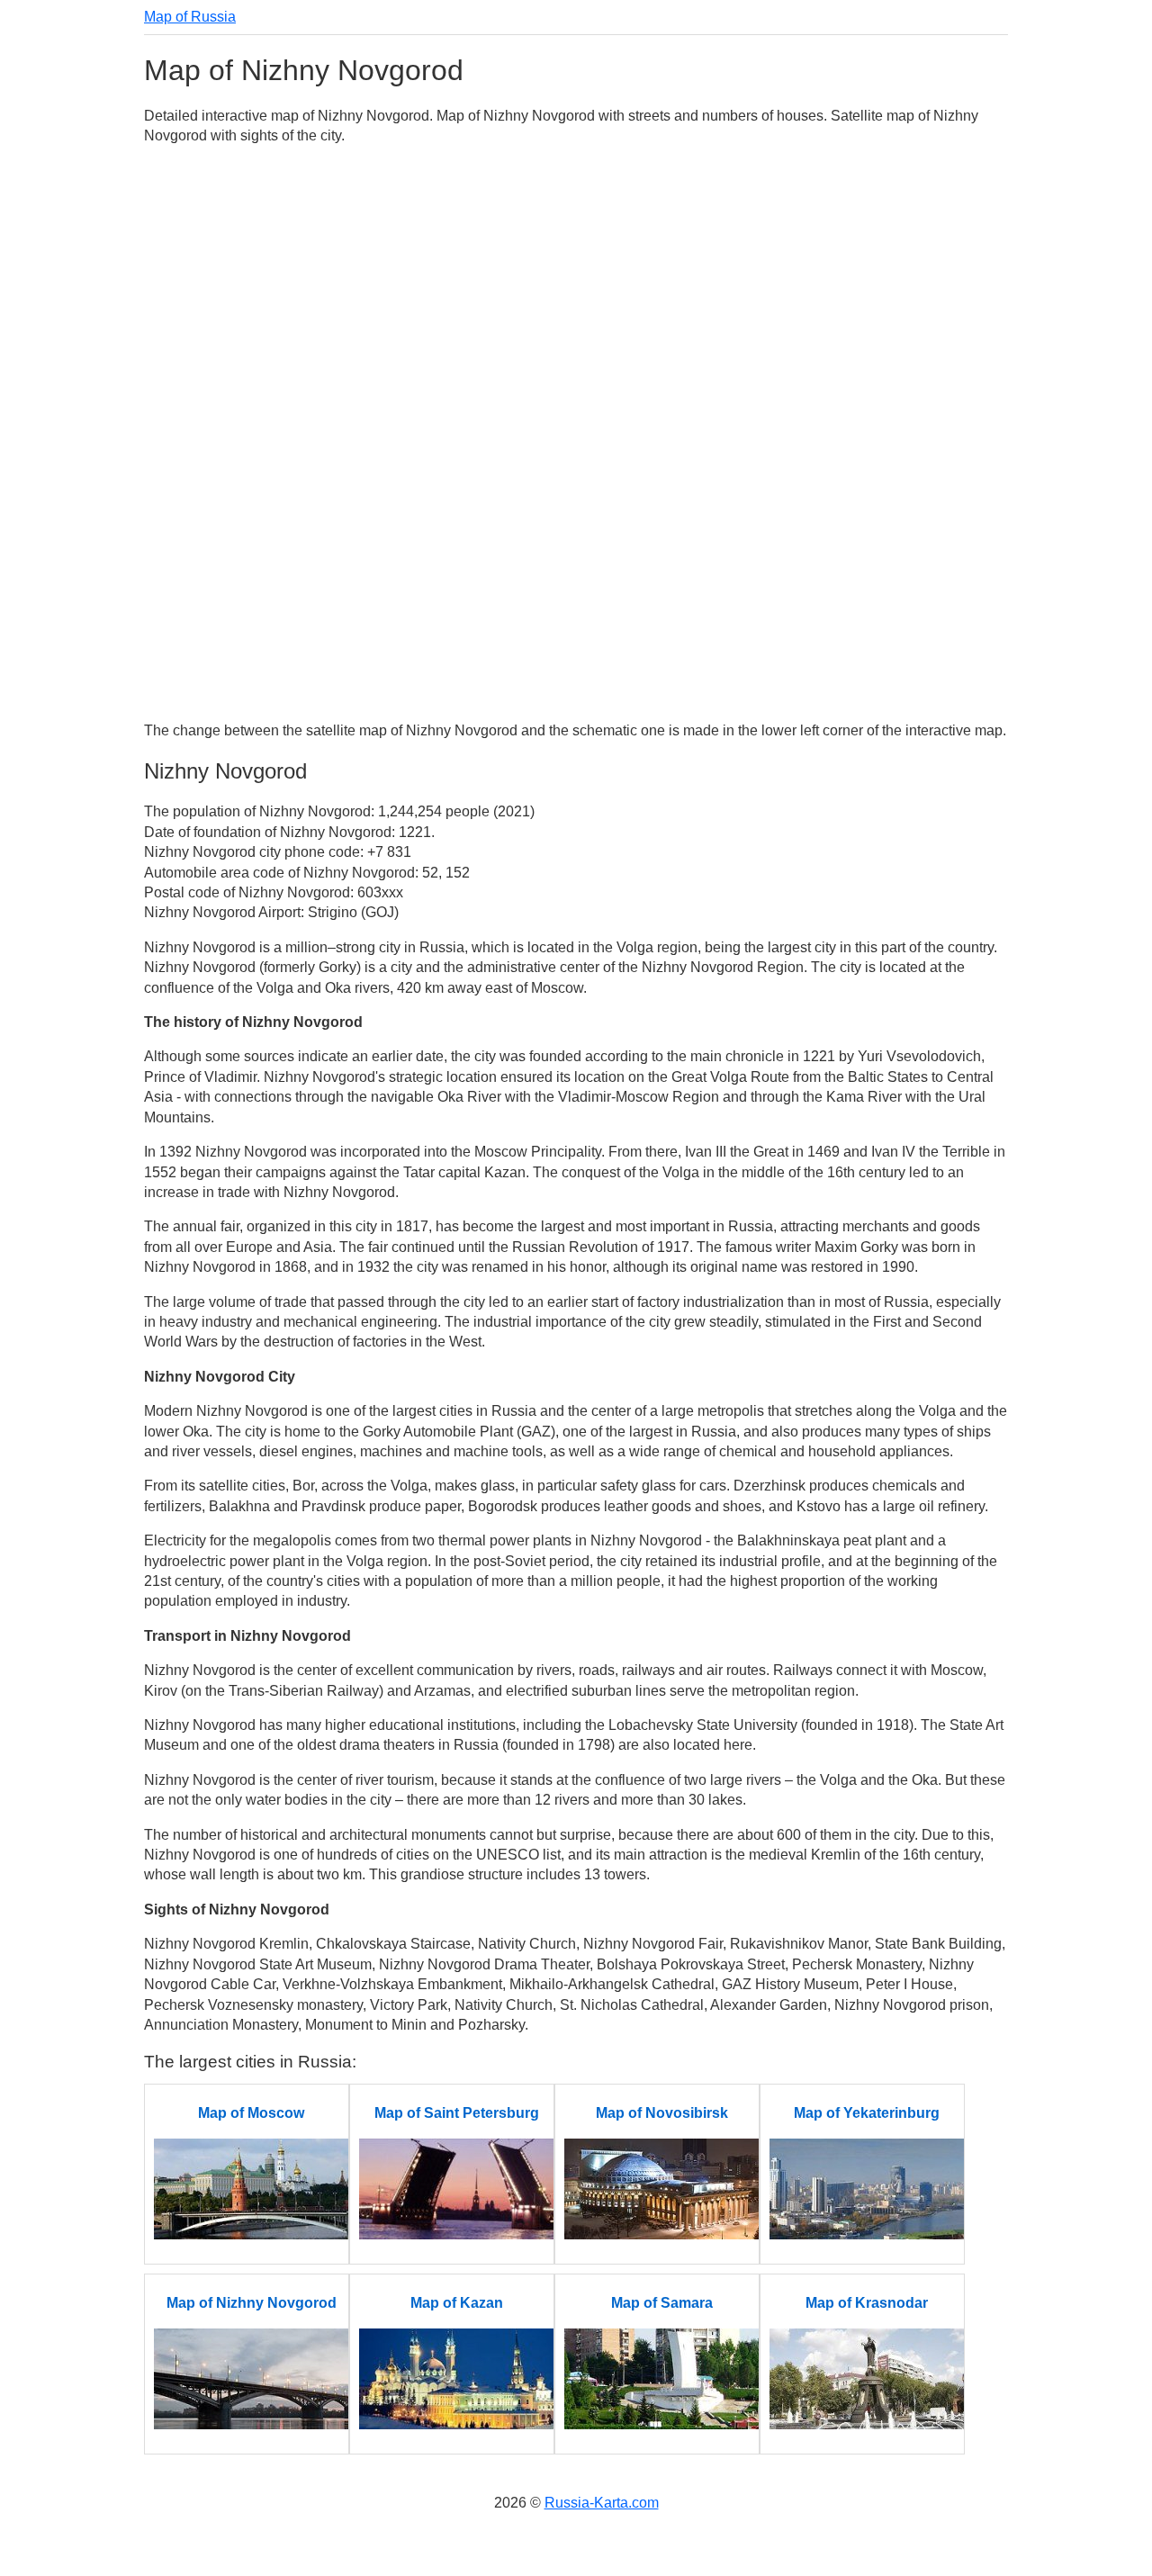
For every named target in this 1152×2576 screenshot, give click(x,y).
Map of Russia (190, 17)
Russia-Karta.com (602, 2503)
